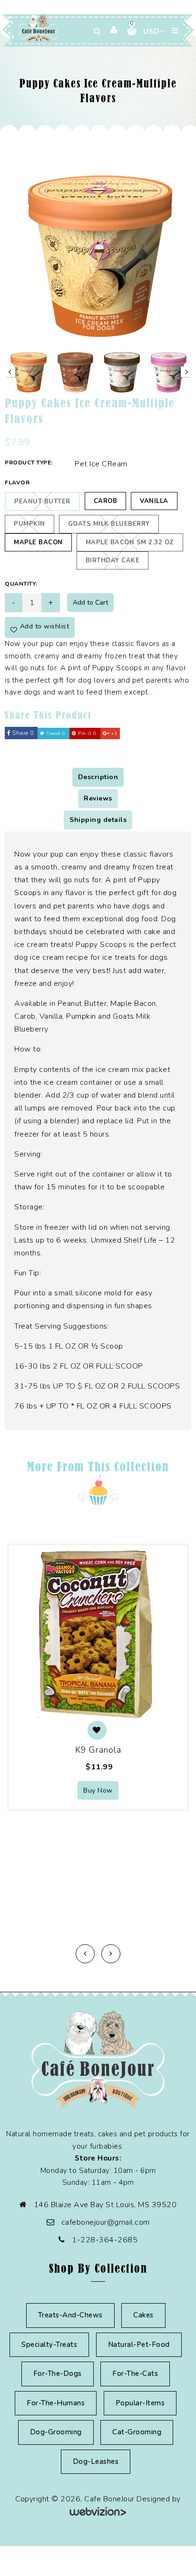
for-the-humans (56, 2403)
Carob (106, 501)
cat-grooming (137, 2432)
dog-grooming (56, 2432)
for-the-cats (135, 2373)
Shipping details (98, 820)
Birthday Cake (113, 560)
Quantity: (21, 584)
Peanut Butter (42, 502)
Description (98, 777)
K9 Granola (98, 1750)
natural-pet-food (139, 2344)
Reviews (98, 798)
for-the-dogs (58, 2373)
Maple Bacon (38, 542)
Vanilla (154, 501)
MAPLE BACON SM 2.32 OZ (130, 542)
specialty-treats (49, 2344)
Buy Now (98, 1790)
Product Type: (29, 463)
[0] (128, 31)
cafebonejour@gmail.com (106, 2222)
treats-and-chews (70, 2315)
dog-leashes (96, 2461)
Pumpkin (29, 524)
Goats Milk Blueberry (109, 524)
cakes (143, 2315)
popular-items (140, 2403)
